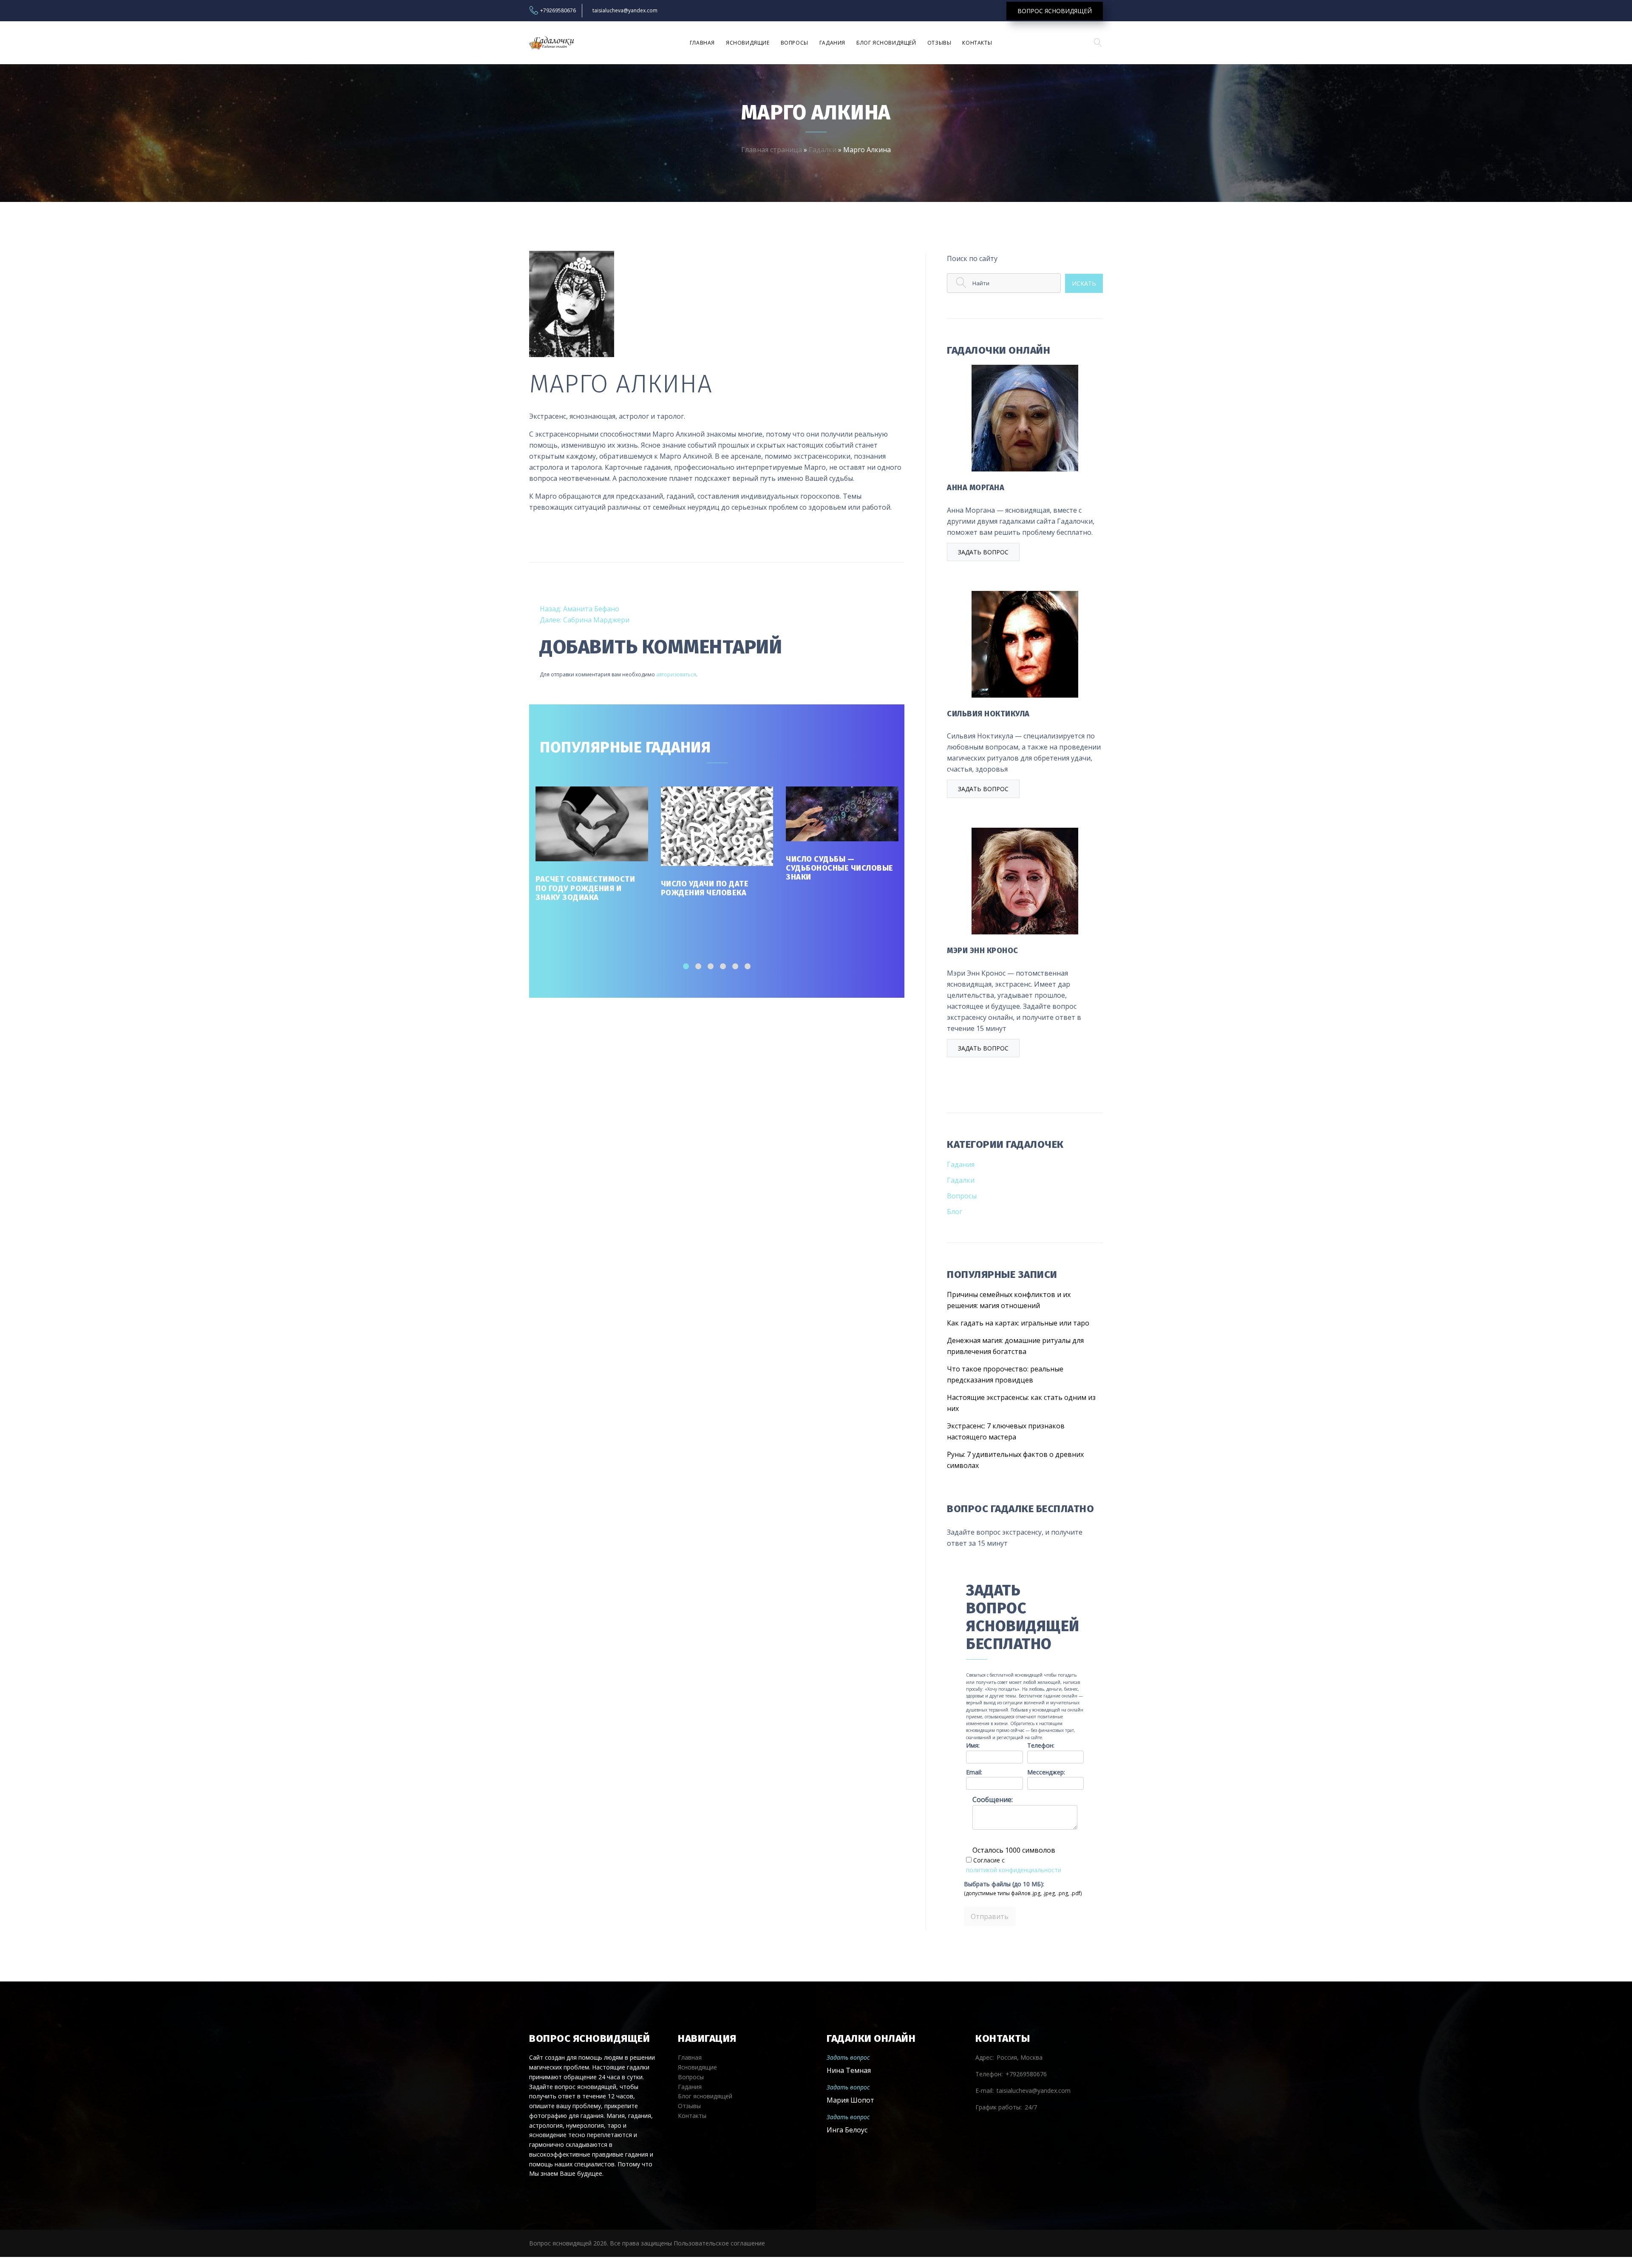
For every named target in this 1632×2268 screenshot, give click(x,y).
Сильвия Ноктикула (988, 714)
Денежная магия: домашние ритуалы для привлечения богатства (1015, 1346)
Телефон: (1041, 1745)
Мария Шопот (850, 2100)
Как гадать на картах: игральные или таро (1018, 1323)
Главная (702, 43)
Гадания (832, 43)
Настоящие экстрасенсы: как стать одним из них (1021, 1403)
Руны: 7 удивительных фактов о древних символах (1015, 1460)
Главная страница (772, 150)
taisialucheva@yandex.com (625, 11)
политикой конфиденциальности (1014, 1870)
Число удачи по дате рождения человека (580, 888)
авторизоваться (676, 674)
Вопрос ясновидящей (1055, 11)
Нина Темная (849, 2070)
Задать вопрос (983, 552)
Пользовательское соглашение (719, 2243)
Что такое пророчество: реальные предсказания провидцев (1005, 1374)
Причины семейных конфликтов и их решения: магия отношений (1009, 1300)
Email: (974, 1772)
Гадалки (823, 150)
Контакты (977, 43)
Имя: (973, 1745)
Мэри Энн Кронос (983, 951)
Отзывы (939, 43)
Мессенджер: (1046, 1772)
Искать (1084, 283)
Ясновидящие (748, 43)
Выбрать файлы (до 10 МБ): (1004, 1884)
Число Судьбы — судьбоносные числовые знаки (715, 868)
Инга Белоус (847, 2130)
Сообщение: (993, 1800)
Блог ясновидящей (886, 43)
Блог (955, 1212)
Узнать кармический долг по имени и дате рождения (841, 889)
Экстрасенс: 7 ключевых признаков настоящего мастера (1006, 1431)
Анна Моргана (976, 488)
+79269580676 (558, 11)
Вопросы (795, 43)
